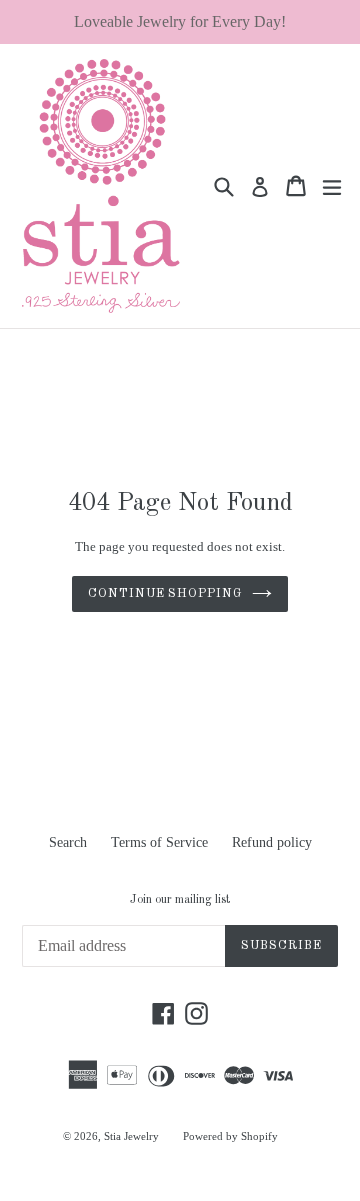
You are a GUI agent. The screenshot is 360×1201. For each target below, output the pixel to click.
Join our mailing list (180, 900)
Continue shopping (165, 594)
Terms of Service (159, 842)
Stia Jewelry (131, 1136)
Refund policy (272, 842)
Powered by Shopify (230, 1136)
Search (68, 842)
